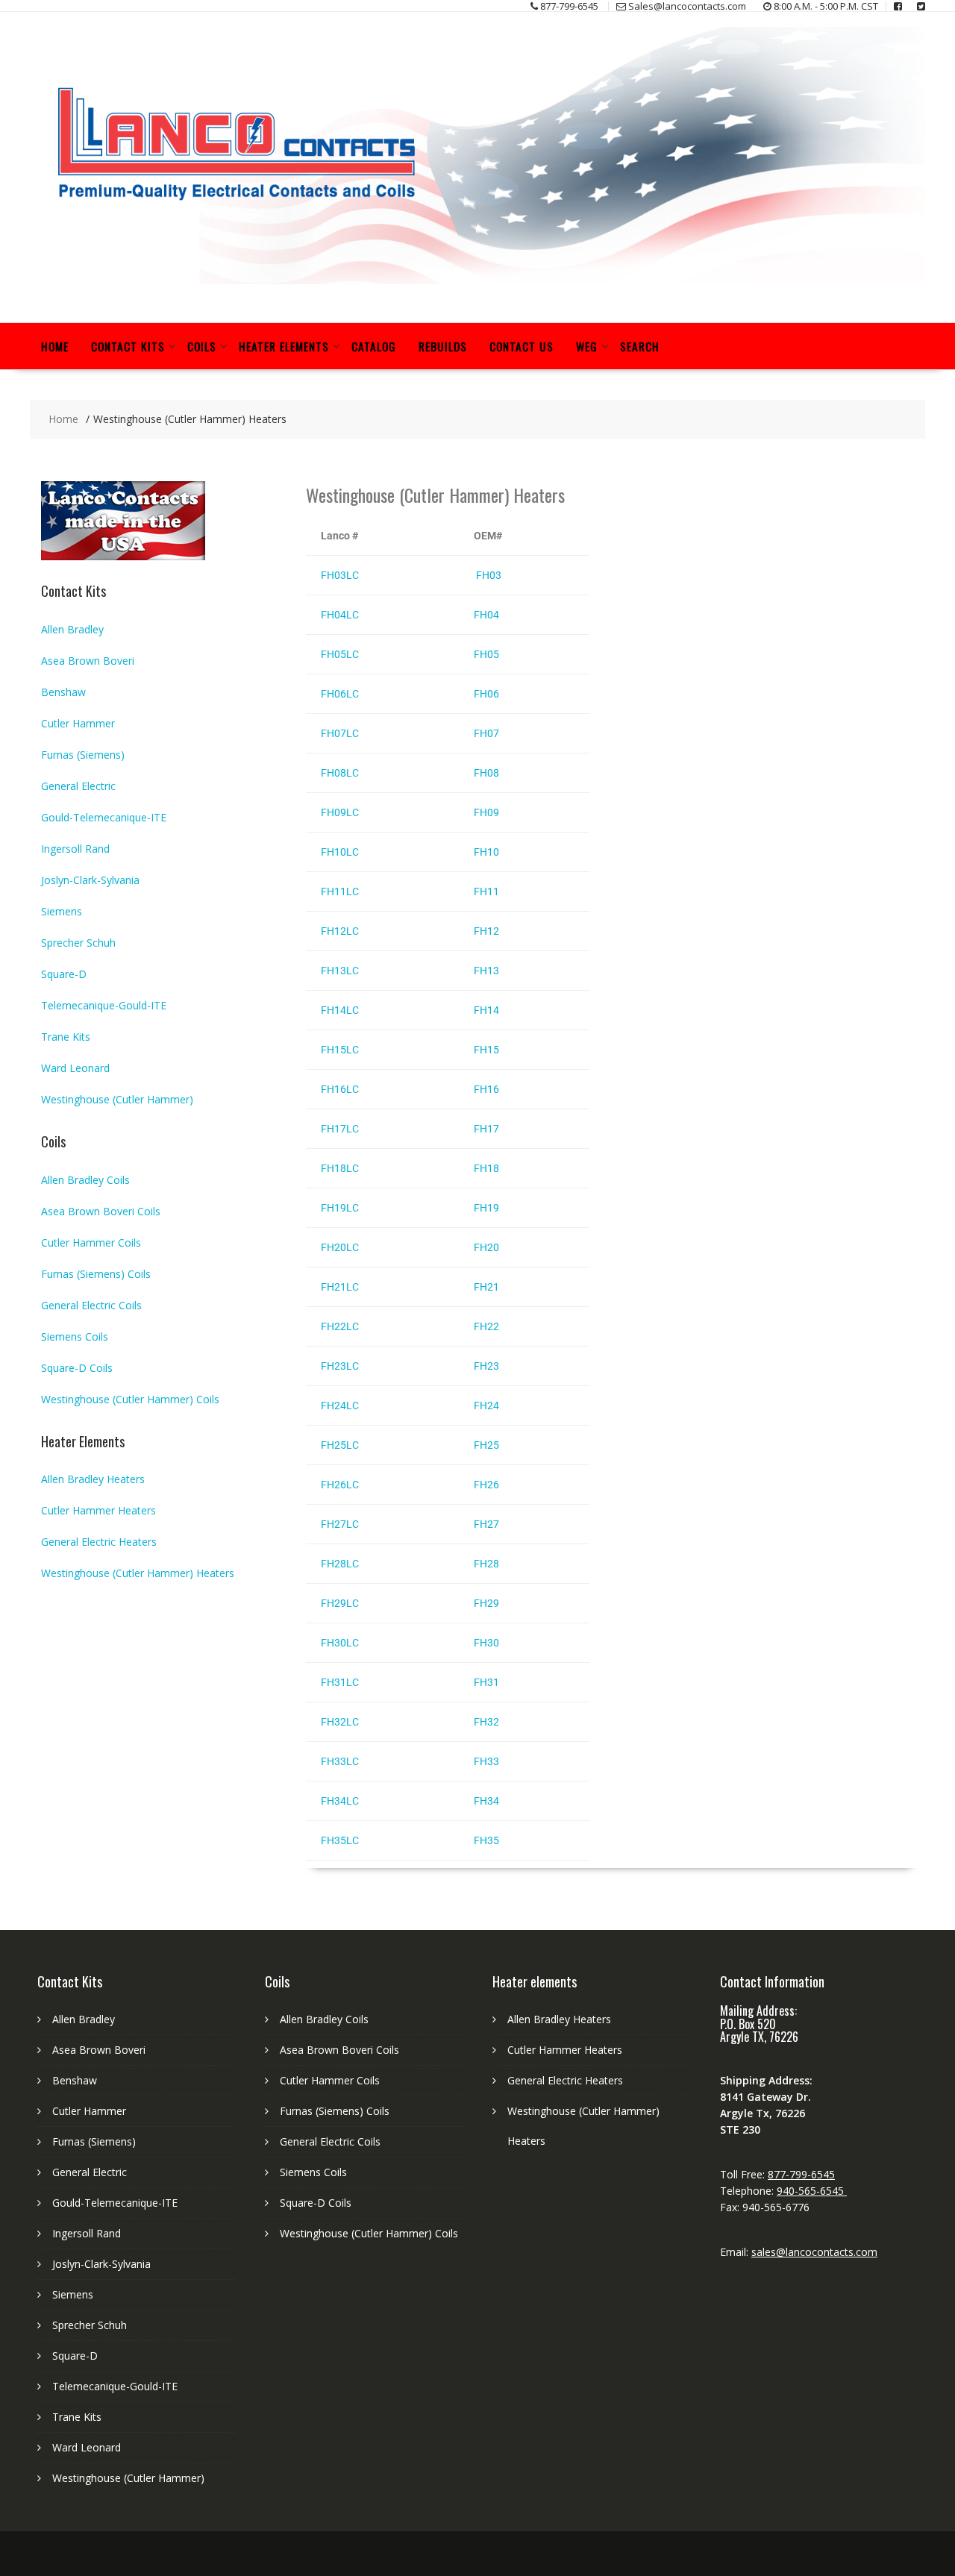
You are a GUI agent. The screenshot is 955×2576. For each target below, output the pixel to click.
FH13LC (340, 971)
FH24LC (340, 1405)
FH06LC (340, 694)
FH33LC (340, 1761)
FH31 (486, 1682)
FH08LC (340, 773)
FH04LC (340, 615)
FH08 (486, 773)
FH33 (486, 1761)
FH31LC (340, 1682)
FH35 (486, 1840)
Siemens (62, 911)
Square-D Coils (77, 1368)
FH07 (486, 733)
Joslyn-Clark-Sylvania (90, 880)
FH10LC (340, 852)
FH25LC (340, 1445)
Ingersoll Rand (75, 849)
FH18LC (340, 1168)
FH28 (486, 1564)
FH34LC (340, 1801)
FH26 (486, 1485)
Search (640, 346)
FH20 (486, 1247)
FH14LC (340, 1010)
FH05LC (340, 654)
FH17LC (340, 1129)
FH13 (486, 971)
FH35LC (340, 1840)
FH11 (486, 891)
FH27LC (340, 1524)
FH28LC (340, 1564)
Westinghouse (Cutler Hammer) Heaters (138, 1573)
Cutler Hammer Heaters (98, 1510)
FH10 (486, 852)
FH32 (486, 1722)
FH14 (486, 1010)
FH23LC (340, 1366)
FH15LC (340, 1050)
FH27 (486, 1524)
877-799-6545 (801, 2174)
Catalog (374, 346)
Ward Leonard (75, 1068)
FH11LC (340, 891)
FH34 (486, 1801)
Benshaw (63, 692)
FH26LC (340, 1485)
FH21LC (340, 1287)
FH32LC (340, 1722)
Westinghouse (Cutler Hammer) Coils (130, 1399)
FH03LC (340, 575)
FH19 (486, 1208)
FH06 (486, 694)
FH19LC (340, 1208)
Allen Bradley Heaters (93, 1479)
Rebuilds (443, 346)
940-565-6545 (812, 2191)
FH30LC (340, 1643)
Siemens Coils (75, 1336)
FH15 (486, 1050)
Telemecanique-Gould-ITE (104, 1005)
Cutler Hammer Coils (91, 1242)
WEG (587, 346)
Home (55, 346)
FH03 (488, 575)
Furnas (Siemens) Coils (96, 1274)
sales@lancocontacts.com (814, 2252)
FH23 (486, 1366)
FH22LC (340, 1326)
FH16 (486, 1089)
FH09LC (340, 812)
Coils (202, 346)
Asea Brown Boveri (88, 661)
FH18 (486, 1168)
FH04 (486, 615)
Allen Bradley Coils (85, 1180)
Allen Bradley (72, 629)
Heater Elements (284, 346)
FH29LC (340, 1603)
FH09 (486, 812)
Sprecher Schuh (78, 943)
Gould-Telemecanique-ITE (104, 817)
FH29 (486, 1603)
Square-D (64, 974)
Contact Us (522, 346)
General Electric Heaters (99, 1542)
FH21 (486, 1287)
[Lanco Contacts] (477, 280)
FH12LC (340, 931)
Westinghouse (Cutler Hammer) (117, 1099)
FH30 (486, 1643)
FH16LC (340, 1089)
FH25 (486, 1445)
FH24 (486, 1405)
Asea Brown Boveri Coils (101, 1211)
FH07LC (340, 733)
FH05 (486, 654)
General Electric (78, 786)
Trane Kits (66, 1037)
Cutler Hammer (78, 723)
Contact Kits (128, 346)
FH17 (486, 1129)
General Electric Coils (91, 1305)
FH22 (486, 1326)
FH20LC (340, 1247)
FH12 (486, 931)
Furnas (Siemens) (83, 755)
